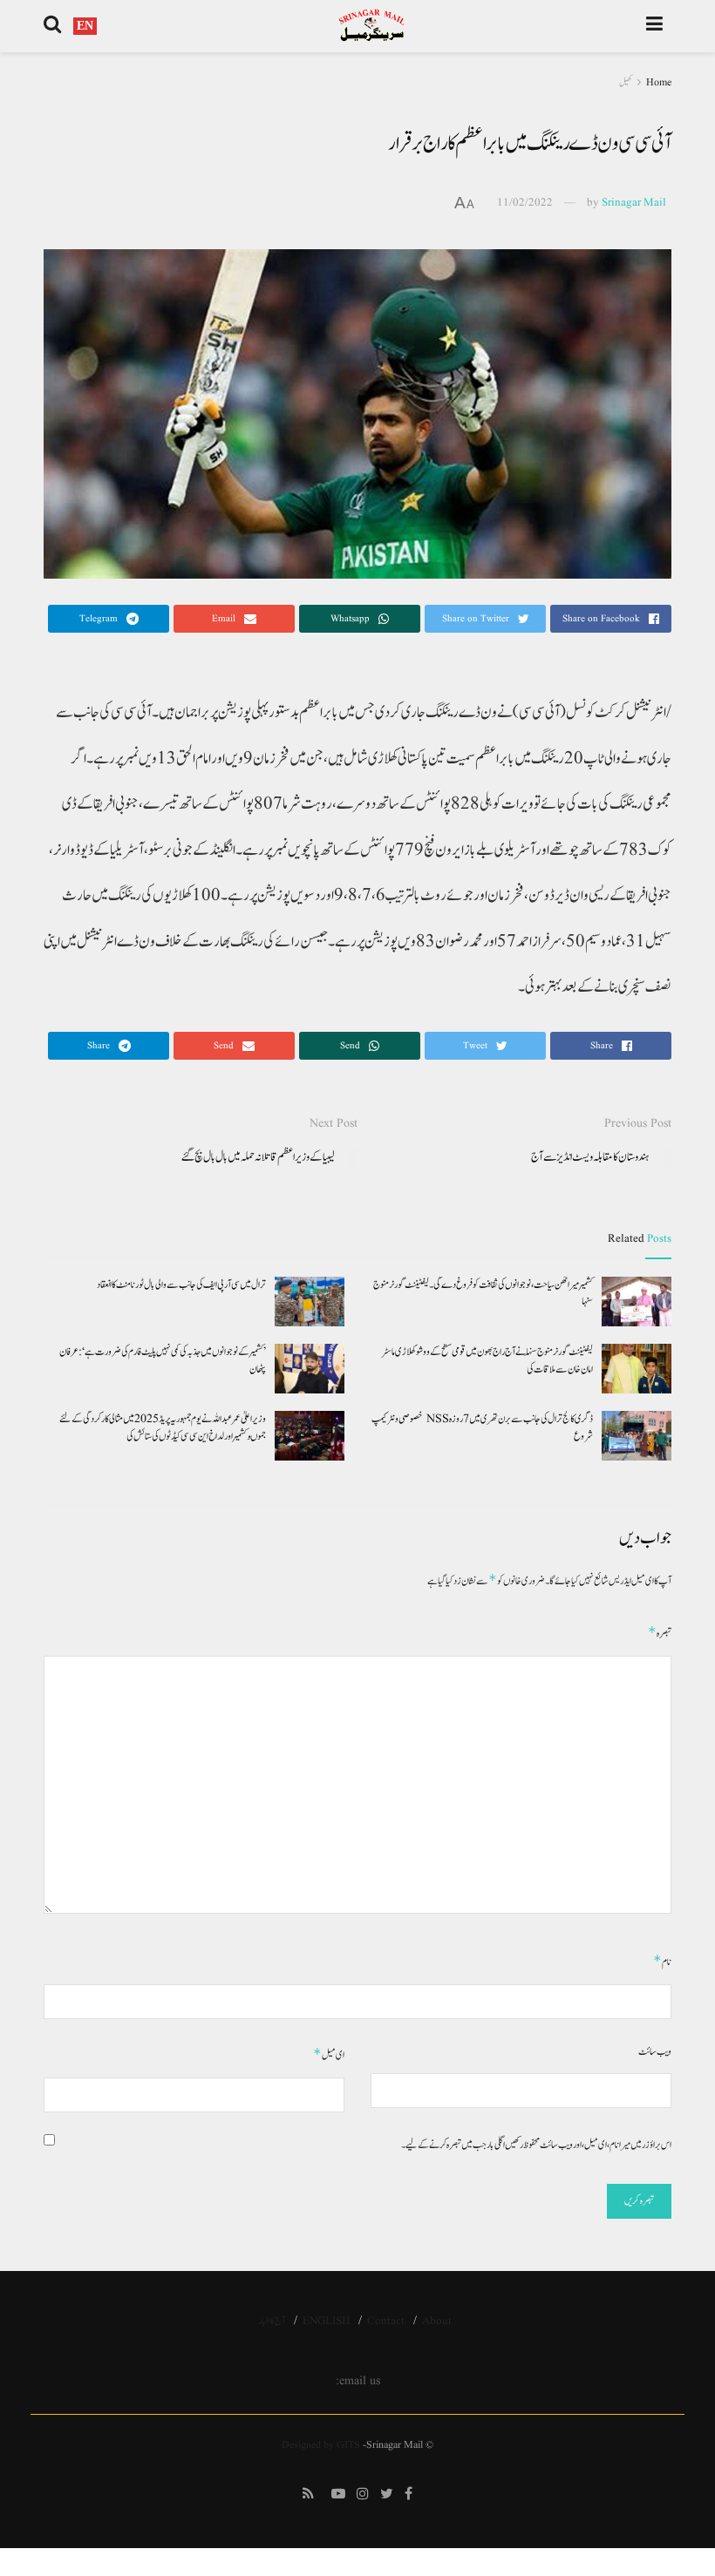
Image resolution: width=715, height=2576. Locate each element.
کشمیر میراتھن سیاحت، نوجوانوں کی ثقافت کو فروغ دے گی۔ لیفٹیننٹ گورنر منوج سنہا (483, 1293)
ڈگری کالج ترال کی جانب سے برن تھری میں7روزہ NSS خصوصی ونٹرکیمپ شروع (482, 1427)
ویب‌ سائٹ (655, 2051)
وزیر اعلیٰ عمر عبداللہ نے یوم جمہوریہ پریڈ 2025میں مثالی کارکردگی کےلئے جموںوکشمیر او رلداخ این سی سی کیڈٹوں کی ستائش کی (163, 1427)
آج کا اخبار (272, 2321)
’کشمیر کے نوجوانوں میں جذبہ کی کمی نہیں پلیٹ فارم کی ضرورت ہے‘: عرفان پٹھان (163, 1360)
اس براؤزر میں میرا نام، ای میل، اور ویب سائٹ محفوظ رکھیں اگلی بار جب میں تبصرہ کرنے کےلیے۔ (536, 2145)
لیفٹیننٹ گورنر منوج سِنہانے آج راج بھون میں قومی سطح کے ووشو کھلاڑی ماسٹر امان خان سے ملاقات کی (487, 1360)
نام (662, 1961)
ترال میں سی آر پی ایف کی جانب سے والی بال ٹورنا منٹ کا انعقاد (181, 1285)
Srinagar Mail (634, 203)
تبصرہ (660, 1633)
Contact (386, 2321)
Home (659, 82)
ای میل (329, 2054)
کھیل (626, 82)
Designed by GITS (321, 2445)
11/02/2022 (525, 203)
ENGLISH (326, 2321)
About (437, 2321)
